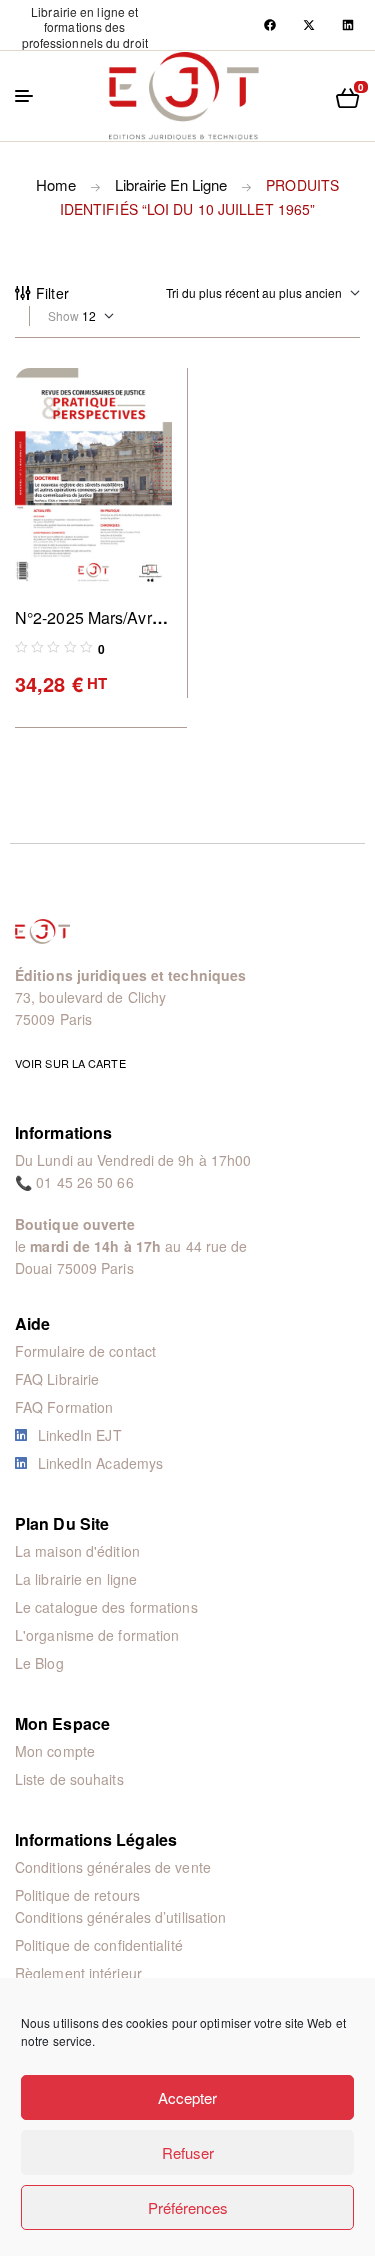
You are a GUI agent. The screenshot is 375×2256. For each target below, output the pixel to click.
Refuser (188, 2152)
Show (63, 315)
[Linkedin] (348, 25)
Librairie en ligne (171, 184)
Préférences (188, 2207)
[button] (85, 27)
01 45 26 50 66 (84, 1182)
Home (56, 184)
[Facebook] (270, 25)
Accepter (187, 2097)
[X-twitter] (309, 25)
